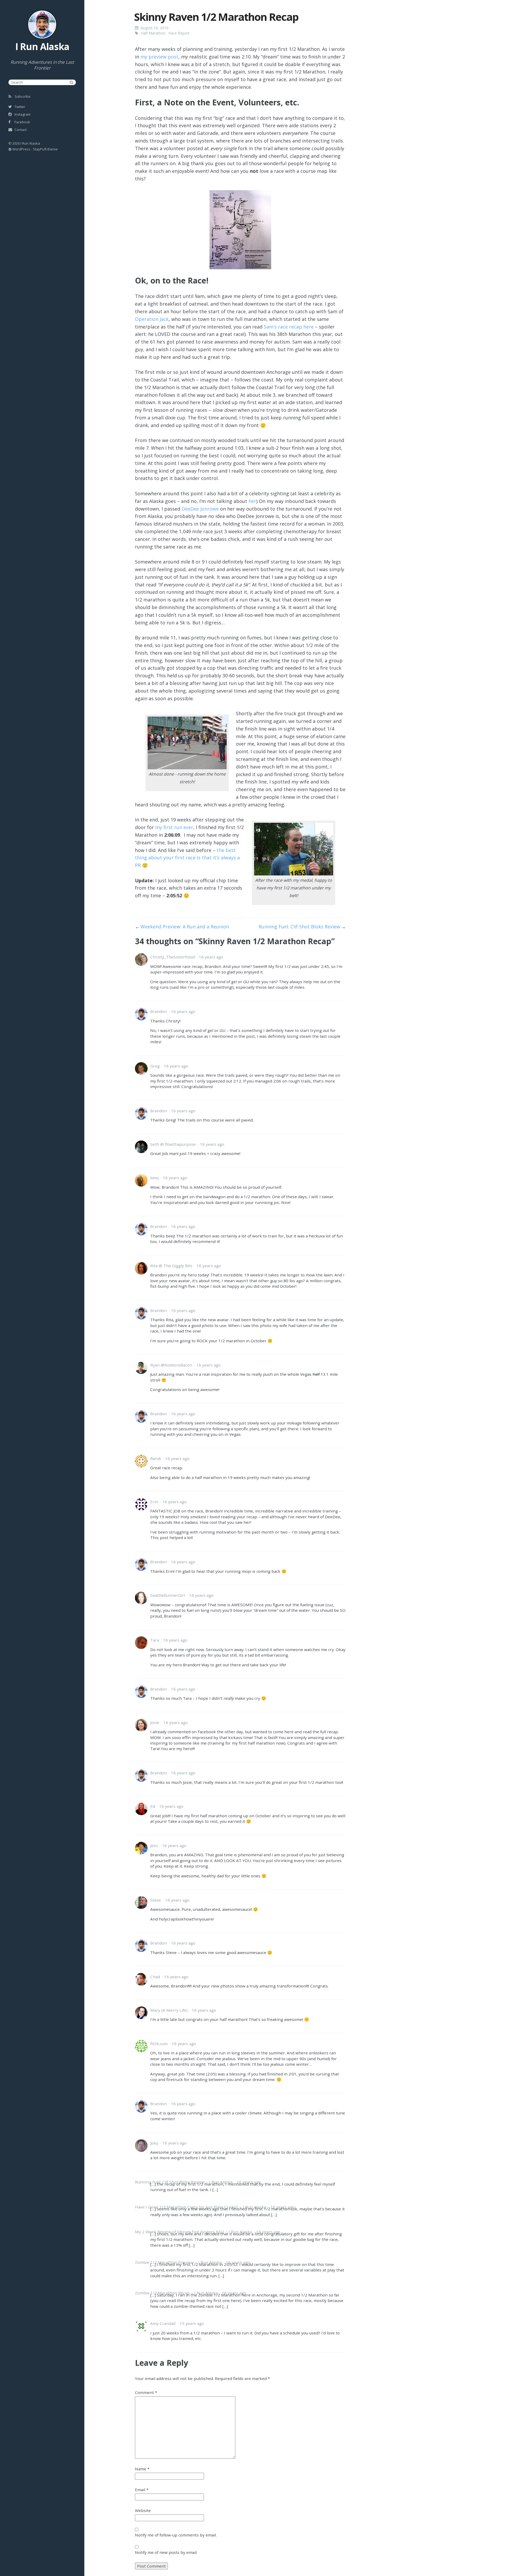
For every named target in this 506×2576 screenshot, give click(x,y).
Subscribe (22, 96)
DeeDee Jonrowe (200, 509)
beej (154, 1178)
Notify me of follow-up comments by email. (176, 2535)
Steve (156, 1900)
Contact (20, 130)
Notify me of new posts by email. (166, 2552)
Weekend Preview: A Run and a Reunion (185, 927)
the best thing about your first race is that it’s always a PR (187, 858)
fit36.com (159, 2044)
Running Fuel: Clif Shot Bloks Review (299, 927)
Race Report (179, 33)
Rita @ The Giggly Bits (171, 1266)
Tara (155, 1640)
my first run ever (174, 827)
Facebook (22, 122)
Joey (154, 2143)
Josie (155, 1722)
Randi (156, 1458)
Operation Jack (152, 319)
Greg (155, 1066)
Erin (154, 1502)
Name (142, 2469)
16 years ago (211, 957)
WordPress (21, 149)
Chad (155, 1977)
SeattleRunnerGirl (168, 1595)
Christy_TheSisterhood (172, 957)
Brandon (159, 1011)
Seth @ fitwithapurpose (173, 1144)
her (252, 501)
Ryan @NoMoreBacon (171, 1365)
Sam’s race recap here (289, 327)
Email (142, 2490)
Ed (153, 1806)
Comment (146, 2392)
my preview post (159, 57)
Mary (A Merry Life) (169, 2010)
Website (143, 2510)
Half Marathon (153, 33)
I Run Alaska (42, 46)
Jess (154, 1845)
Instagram (22, 114)
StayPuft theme (45, 149)
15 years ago (192, 2323)
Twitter (20, 107)
